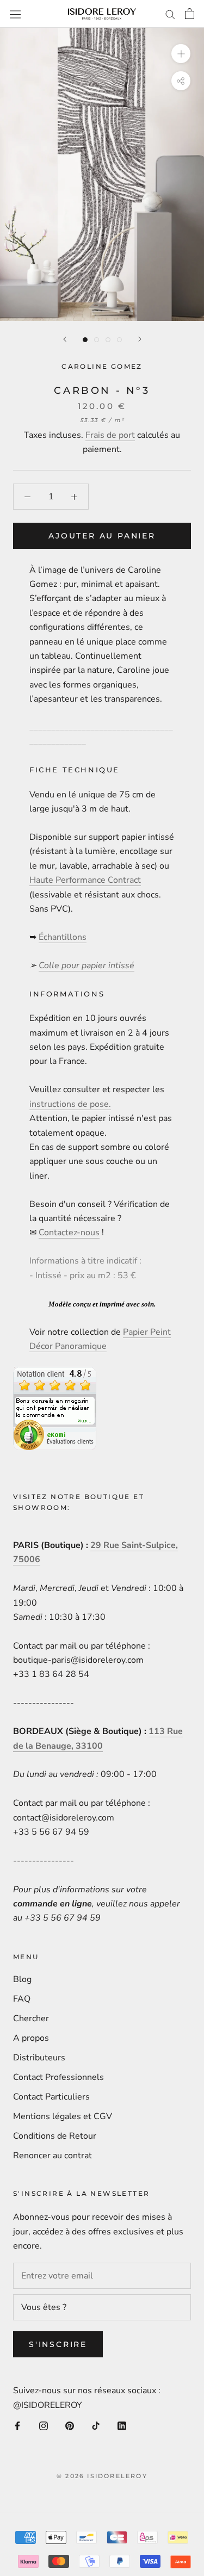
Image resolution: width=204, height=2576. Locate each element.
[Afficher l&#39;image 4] (119, 340)
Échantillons (63, 937)
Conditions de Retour (55, 2136)
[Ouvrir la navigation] (15, 14)
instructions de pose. (70, 1104)
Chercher (31, 2018)
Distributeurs (39, 2058)
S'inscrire (58, 2344)
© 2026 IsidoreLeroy (102, 2476)
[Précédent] (65, 339)
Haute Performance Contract (85, 880)
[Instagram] (44, 2425)
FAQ (22, 1999)
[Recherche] (170, 14)
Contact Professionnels (58, 2077)
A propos (31, 2038)
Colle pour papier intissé (86, 965)
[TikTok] (96, 2425)
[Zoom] (181, 54)
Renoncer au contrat (52, 2156)
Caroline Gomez (102, 366)
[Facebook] (17, 2425)
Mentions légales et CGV (63, 2116)
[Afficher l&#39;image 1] (85, 340)
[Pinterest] (70, 2425)
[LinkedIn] (122, 2425)
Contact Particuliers (51, 2097)
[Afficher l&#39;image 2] (97, 340)
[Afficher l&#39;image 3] (108, 340)
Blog (22, 1979)
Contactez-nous (69, 1233)
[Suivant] (140, 339)
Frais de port (110, 435)
